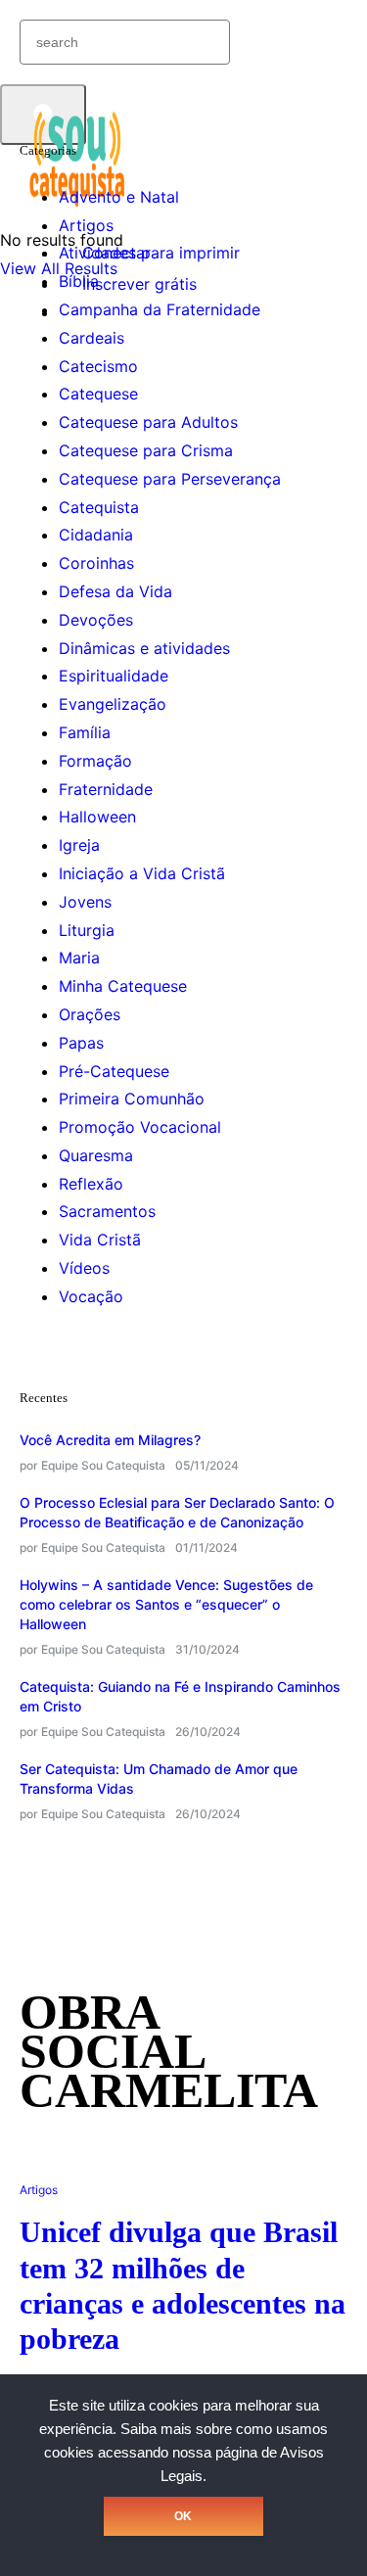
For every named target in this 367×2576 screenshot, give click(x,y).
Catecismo (98, 366)
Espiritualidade (114, 676)
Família (85, 732)
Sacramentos (107, 1211)
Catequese (98, 394)
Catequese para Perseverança (170, 479)
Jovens (85, 902)
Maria (79, 958)
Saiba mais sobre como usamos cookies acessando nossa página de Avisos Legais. (186, 2453)
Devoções (96, 620)
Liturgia (87, 930)
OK (183, 2516)
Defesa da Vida (115, 591)
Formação (95, 761)
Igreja (79, 845)
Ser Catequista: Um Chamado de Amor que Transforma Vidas (159, 1779)
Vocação (91, 1296)
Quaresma (96, 1155)
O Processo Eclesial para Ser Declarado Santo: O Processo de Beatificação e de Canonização (177, 1512)
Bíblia (79, 281)
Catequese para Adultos (148, 422)
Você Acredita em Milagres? (110, 1440)
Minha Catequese (123, 986)
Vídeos (84, 1268)
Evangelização (113, 704)
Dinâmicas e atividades (144, 648)
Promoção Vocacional (140, 1127)
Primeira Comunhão (132, 1099)
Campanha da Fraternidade (160, 309)
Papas (81, 1043)
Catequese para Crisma (146, 450)
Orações (90, 1014)
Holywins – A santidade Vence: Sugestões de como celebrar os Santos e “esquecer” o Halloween (166, 1604)
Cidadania (96, 535)
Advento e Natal (119, 197)
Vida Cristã (100, 1240)
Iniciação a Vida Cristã (142, 873)
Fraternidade (106, 789)
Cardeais (92, 338)
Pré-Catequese (114, 1071)
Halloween (97, 817)
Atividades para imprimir (149, 253)
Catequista (99, 507)
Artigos (86, 225)
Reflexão (91, 1184)
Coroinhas (96, 563)
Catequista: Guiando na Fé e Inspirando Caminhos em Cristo (180, 1696)
